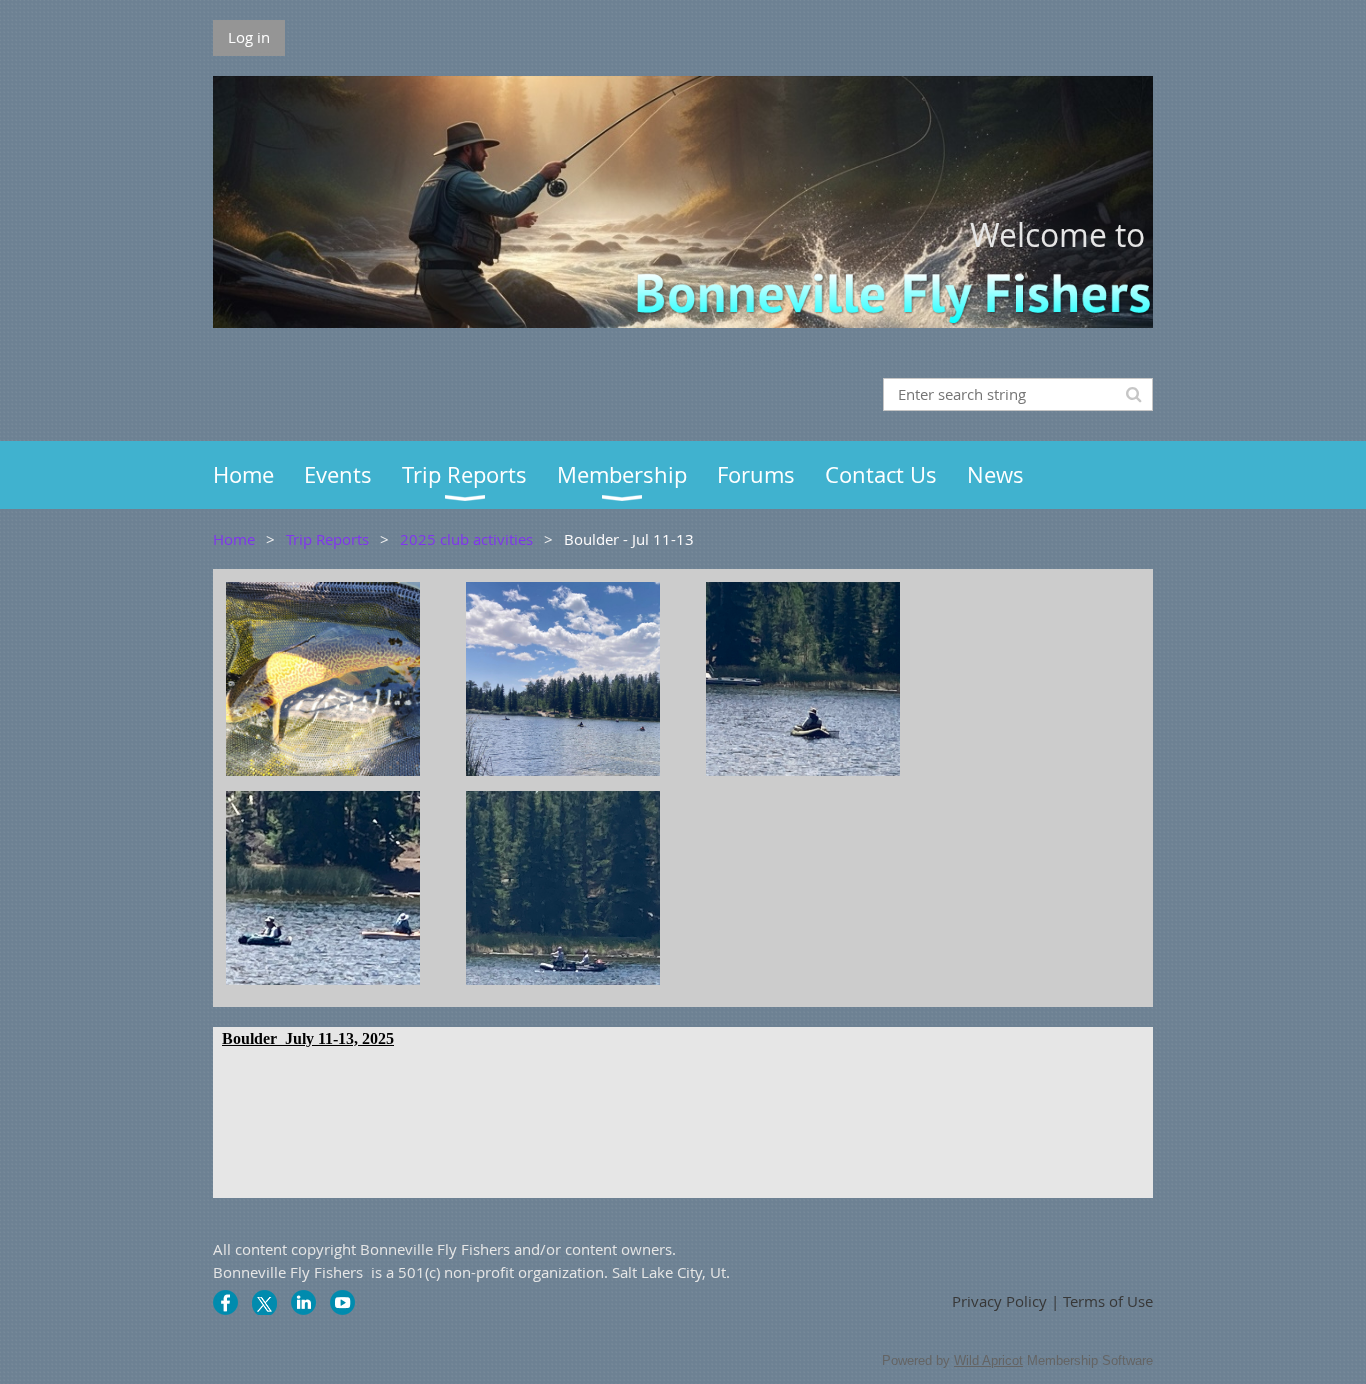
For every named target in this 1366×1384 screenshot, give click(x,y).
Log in (249, 37)
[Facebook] (225, 1302)
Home (234, 539)
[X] (264, 1302)
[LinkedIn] (303, 1302)
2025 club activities (466, 539)
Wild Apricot (988, 1360)
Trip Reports (327, 539)
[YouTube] (342, 1302)
